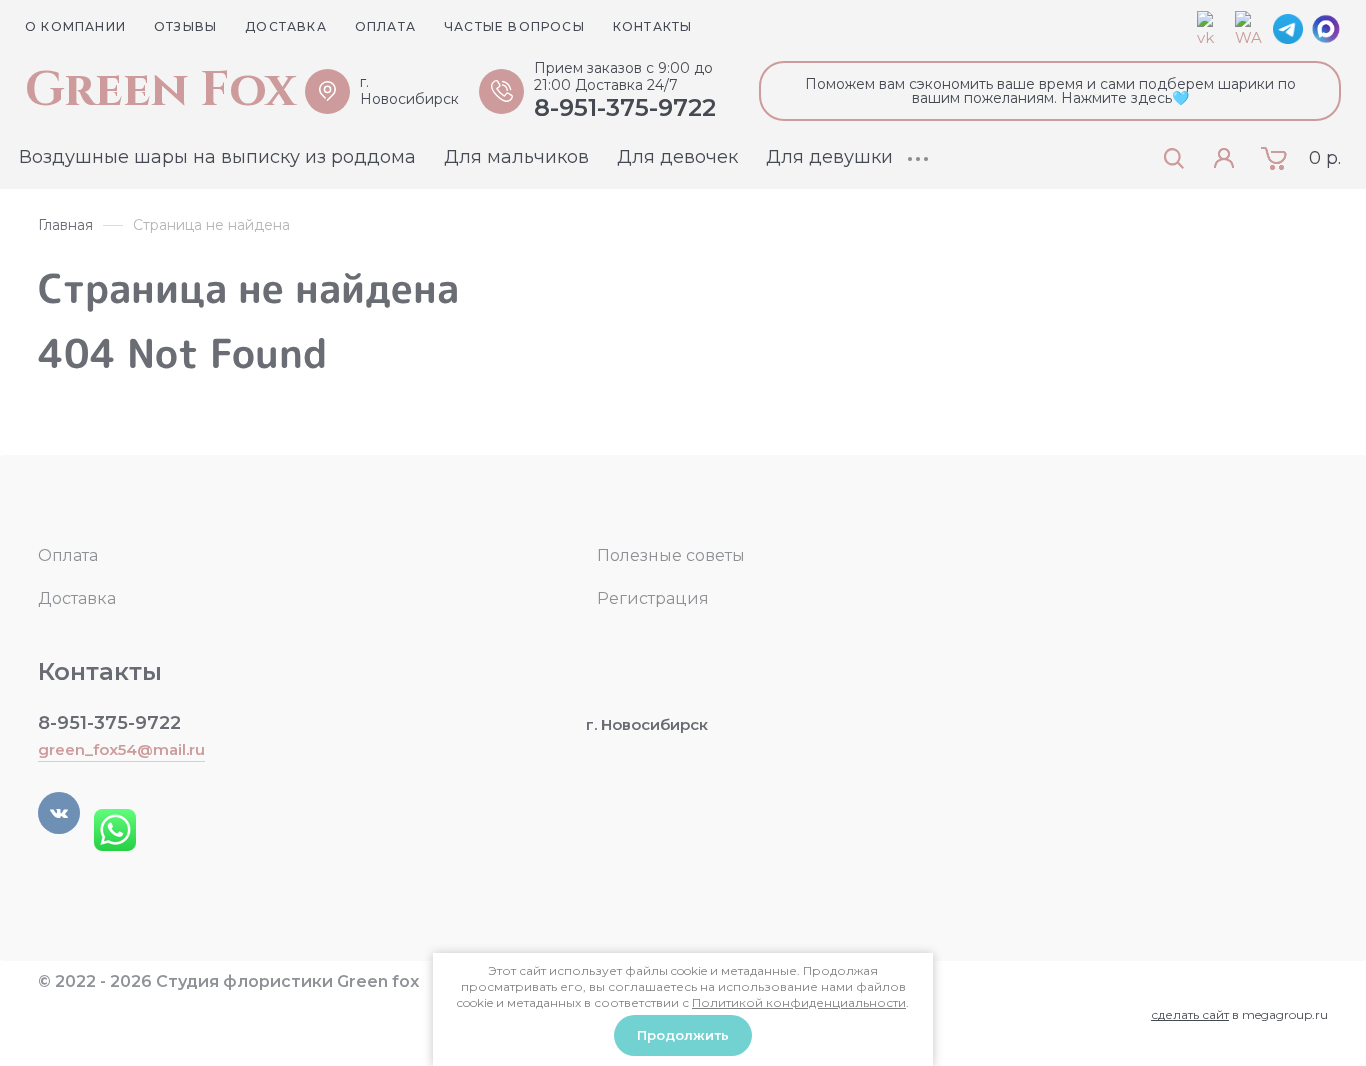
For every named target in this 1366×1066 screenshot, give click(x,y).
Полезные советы (671, 555)
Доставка (77, 598)
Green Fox (160, 91)
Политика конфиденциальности (181, 1004)
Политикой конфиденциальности (799, 1002)
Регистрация (653, 598)
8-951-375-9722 (625, 108)
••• (919, 158)
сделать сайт (1190, 1014)
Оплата (68, 555)
